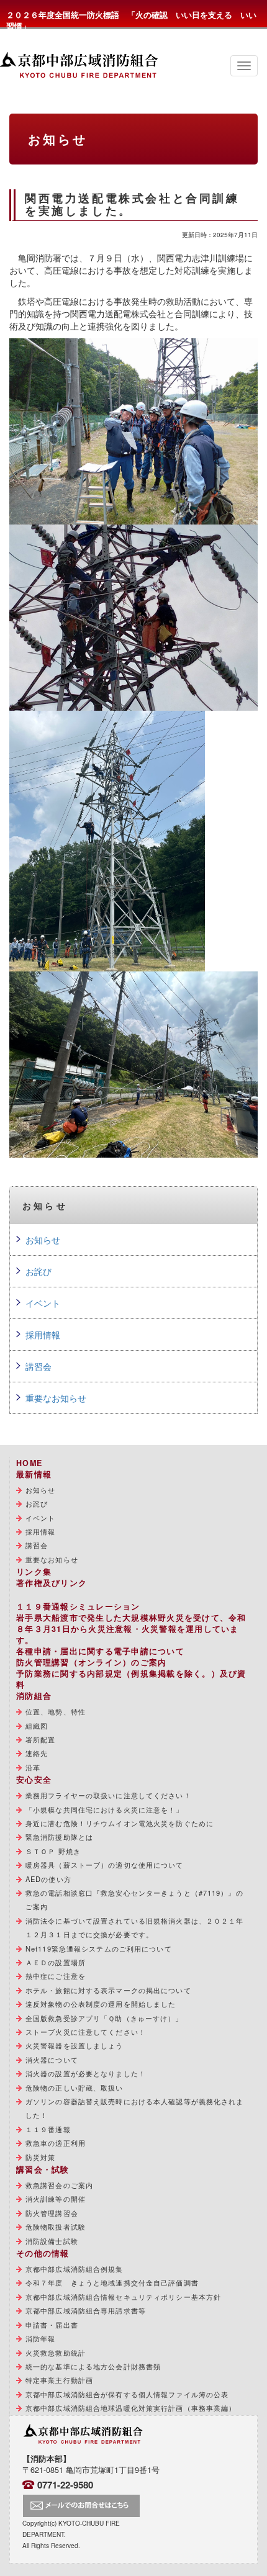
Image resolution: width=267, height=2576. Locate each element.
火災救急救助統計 (56, 2353)
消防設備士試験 (52, 2241)
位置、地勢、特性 (56, 1711)
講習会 (38, 1366)
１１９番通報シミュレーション (78, 1606)
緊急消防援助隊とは (59, 1837)
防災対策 (40, 2157)
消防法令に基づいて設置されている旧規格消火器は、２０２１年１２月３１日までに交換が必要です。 (134, 1927)
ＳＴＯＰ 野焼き (53, 1851)
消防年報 (40, 2338)
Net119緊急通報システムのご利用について (99, 1948)
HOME (29, 1463)
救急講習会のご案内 (59, 2185)
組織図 (37, 1726)
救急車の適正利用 (56, 2143)
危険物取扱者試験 (56, 2227)
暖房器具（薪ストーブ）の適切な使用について (105, 1865)
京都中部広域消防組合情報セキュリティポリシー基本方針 (123, 2297)
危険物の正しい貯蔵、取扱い (75, 2087)
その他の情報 (43, 2253)
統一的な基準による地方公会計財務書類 (93, 2366)
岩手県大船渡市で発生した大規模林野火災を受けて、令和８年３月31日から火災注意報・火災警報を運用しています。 (131, 1629)
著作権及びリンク (52, 1583)
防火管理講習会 (52, 2213)
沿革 (33, 1767)
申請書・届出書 (52, 2325)
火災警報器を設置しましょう (75, 2045)
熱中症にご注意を (56, 1976)
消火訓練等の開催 (56, 2199)
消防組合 (34, 1696)
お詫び (38, 1271)
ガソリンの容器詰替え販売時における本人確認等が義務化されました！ (134, 2108)
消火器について (52, 2060)
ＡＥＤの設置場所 (56, 1962)
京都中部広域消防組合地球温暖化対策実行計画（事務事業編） (131, 2408)
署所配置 (40, 1739)
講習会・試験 (43, 2169)
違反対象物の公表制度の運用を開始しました (101, 2004)
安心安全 (34, 1780)
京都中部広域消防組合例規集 (75, 2269)
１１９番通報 (48, 2129)
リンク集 (34, 1572)
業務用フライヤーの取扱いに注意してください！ (108, 1795)
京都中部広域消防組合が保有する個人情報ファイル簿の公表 (127, 2394)
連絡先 (37, 1753)
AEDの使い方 (48, 1879)
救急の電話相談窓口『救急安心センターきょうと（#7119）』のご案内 (134, 1899)
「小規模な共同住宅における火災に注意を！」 (105, 1809)
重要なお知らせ (56, 1398)
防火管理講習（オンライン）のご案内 (91, 1662)
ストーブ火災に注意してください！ (86, 2032)
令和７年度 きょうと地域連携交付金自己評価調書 (112, 2282)
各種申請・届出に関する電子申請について (100, 1651)
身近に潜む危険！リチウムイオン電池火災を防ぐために (120, 1823)
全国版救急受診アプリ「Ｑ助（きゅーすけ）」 (104, 2018)
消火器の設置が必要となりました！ (86, 2073)
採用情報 (43, 1335)
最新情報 (34, 1474)
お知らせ (43, 1240)
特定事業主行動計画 (59, 2380)
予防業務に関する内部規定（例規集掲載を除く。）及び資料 (131, 1679)
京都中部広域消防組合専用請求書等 (86, 2310)
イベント (43, 1303)
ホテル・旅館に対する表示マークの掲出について (108, 1990)
